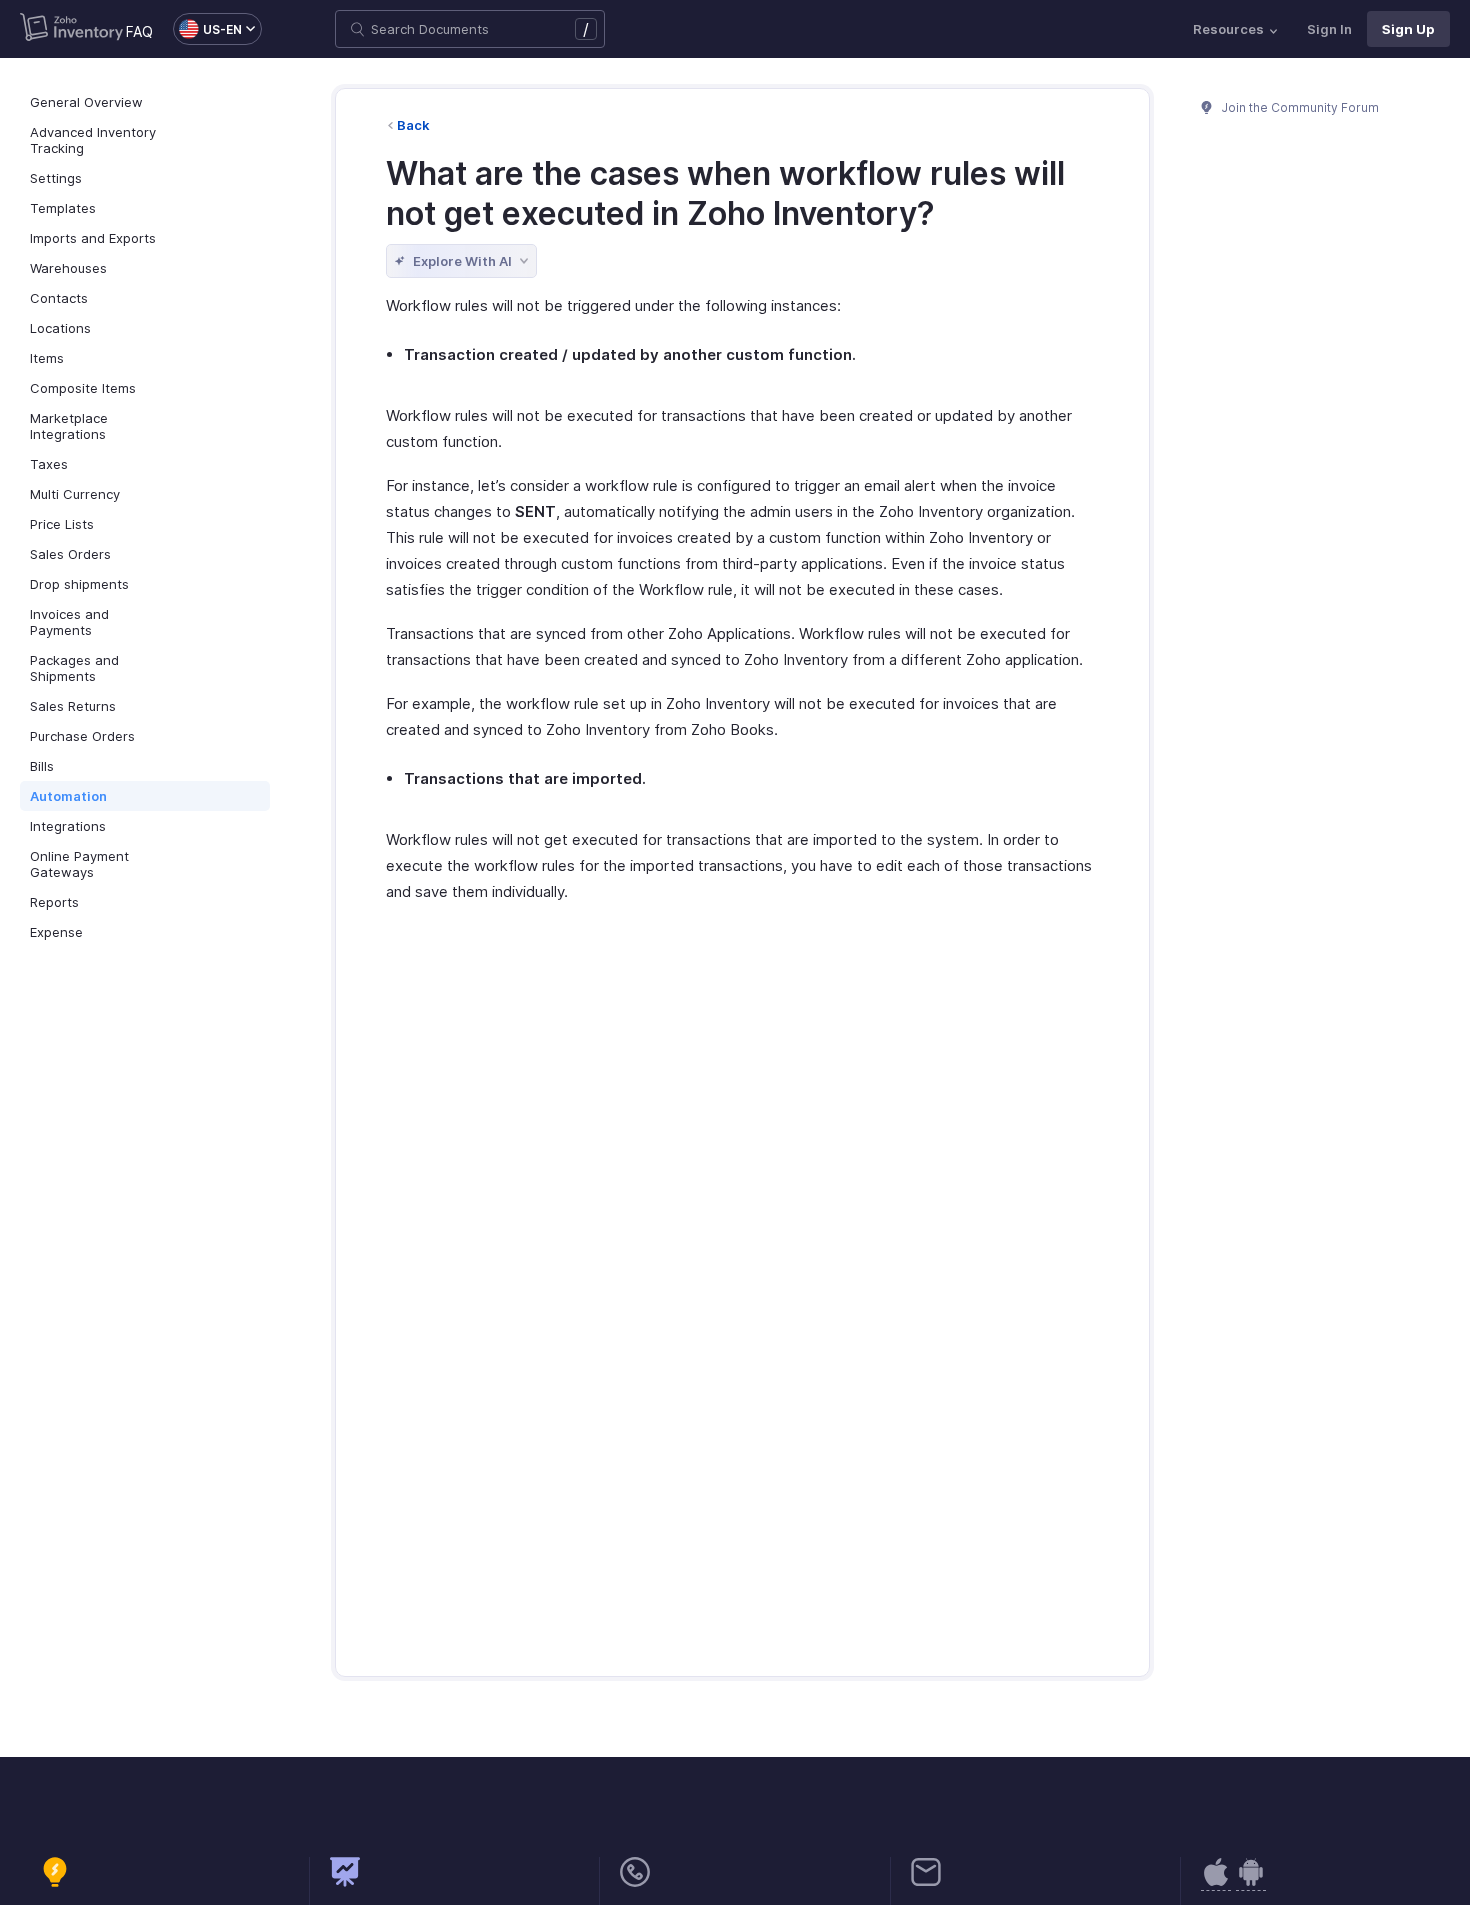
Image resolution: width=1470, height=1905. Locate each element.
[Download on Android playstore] (1216, 1882)
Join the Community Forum (1299, 107)
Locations (60, 328)
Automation (68, 796)
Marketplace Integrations (69, 426)
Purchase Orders (82, 736)
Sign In (1329, 29)
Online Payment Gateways (79, 864)
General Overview (86, 102)
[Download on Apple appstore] (1251, 1882)
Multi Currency (75, 494)
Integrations (68, 826)
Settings (56, 178)
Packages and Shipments (74, 668)
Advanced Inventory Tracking (93, 140)
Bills (42, 766)
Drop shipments (79, 584)
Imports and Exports (93, 238)
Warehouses (68, 268)
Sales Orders (70, 554)
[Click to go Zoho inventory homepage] (71, 29)
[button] (207, 29)
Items (47, 358)
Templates (63, 208)
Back (413, 125)
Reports (54, 902)
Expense (56, 932)
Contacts (59, 298)
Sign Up (1408, 29)
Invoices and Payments (69, 622)
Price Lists (62, 524)
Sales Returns (73, 706)
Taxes (49, 464)
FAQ (139, 31)
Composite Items (83, 388)
